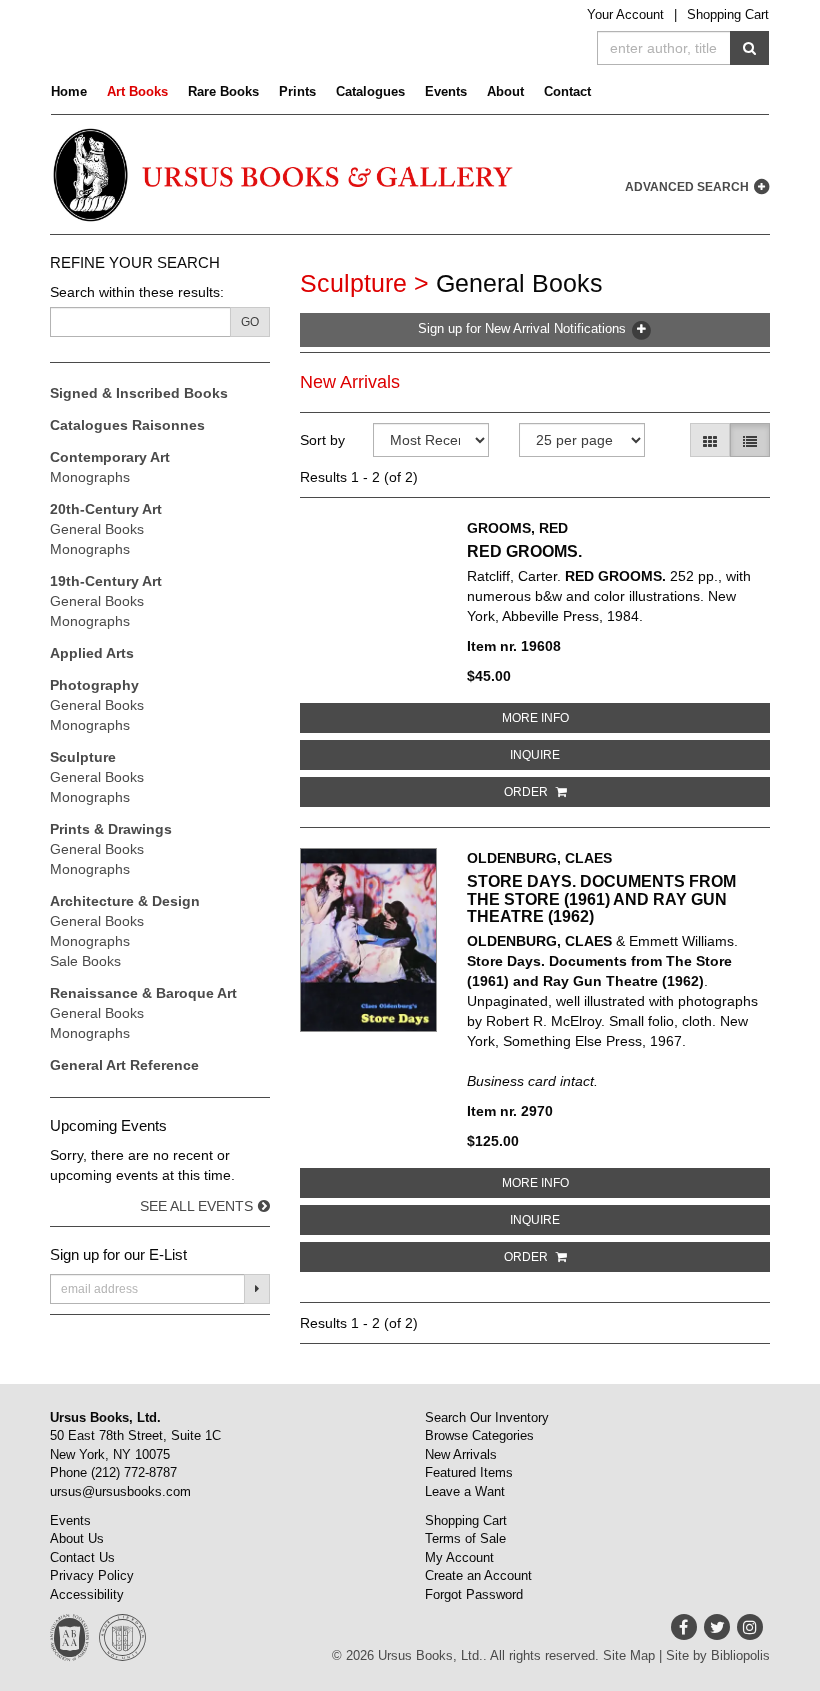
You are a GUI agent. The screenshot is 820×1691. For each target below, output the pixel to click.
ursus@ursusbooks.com (120, 1491)
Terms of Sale (465, 1538)
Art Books (137, 91)
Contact (567, 91)
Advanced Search (688, 187)
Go (250, 322)
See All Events (196, 1206)
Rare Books (223, 91)
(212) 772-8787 (134, 1472)
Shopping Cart (728, 14)
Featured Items (469, 1472)
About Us (77, 1538)
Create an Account (478, 1575)
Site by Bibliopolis (718, 1655)
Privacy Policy (92, 1575)
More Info (598, 717)
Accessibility (87, 1594)
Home (69, 91)
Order (527, 792)
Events (446, 91)
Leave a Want (465, 1491)
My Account (459, 1557)
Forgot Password (474, 1594)
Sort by (322, 440)
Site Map (629, 1655)
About (505, 91)
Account (625, 14)
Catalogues (370, 91)
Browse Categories (479, 1435)
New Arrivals (350, 382)
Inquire (598, 754)
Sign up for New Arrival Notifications (524, 328)
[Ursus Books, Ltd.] (285, 175)
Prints (297, 91)
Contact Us (82, 1557)
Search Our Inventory (487, 1417)
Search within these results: (137, 292)
